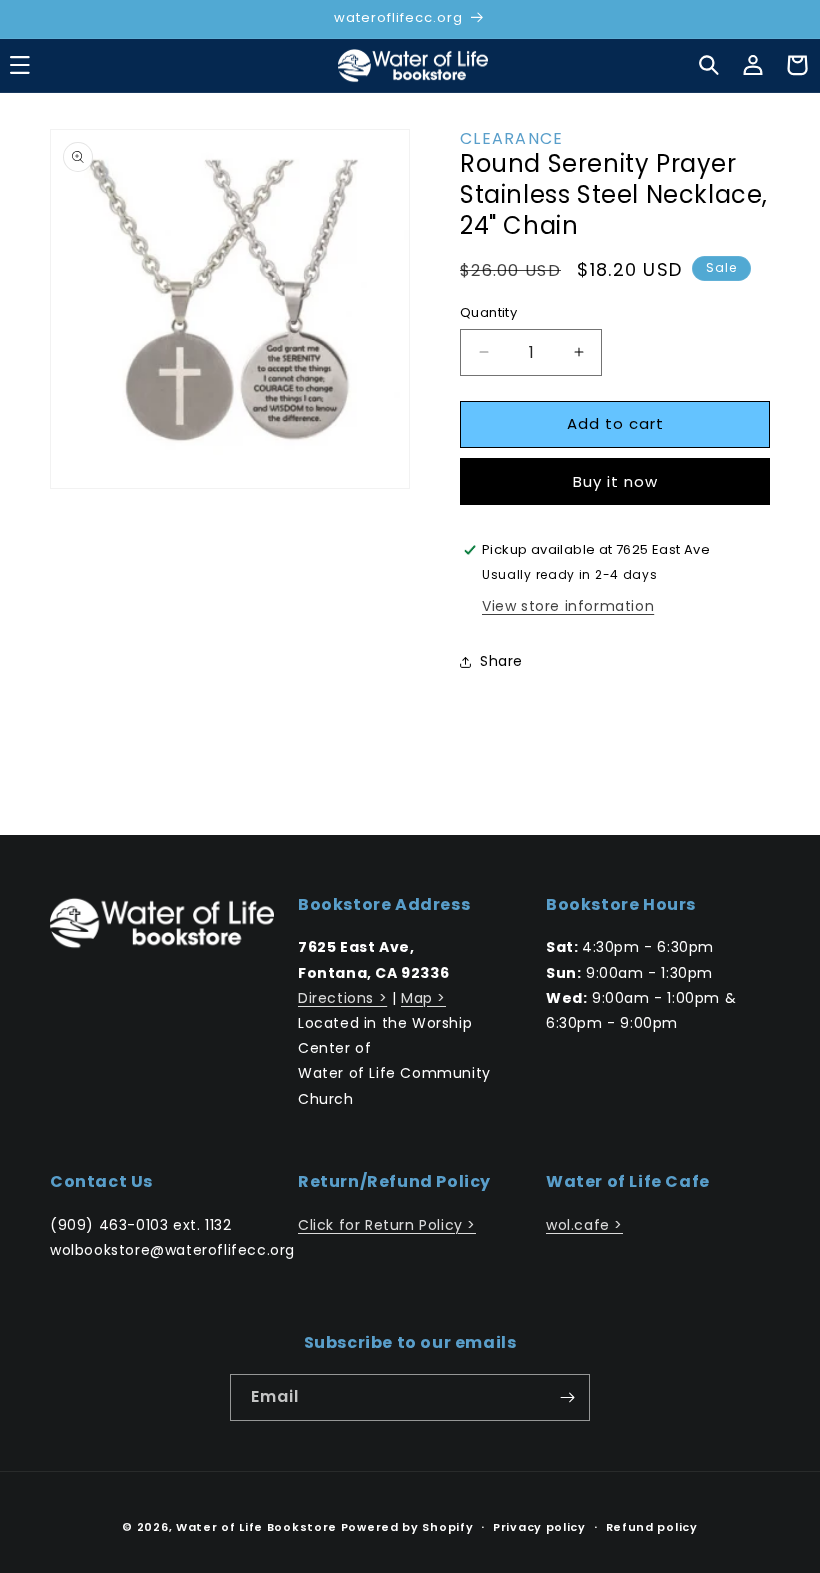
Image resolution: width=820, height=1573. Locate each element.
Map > (423, 998)
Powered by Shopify (407, 1527)
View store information (568, 606)
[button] (709, 65)
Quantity (488, 312)
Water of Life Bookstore (256, 1527)
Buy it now (615, 481)
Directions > (342, 998)
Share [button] (501, 661)
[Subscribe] (567, 1397)
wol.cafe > (584, 1225)
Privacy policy (539, 1527)
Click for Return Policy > (387, 1225)
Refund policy (652, 1527)
